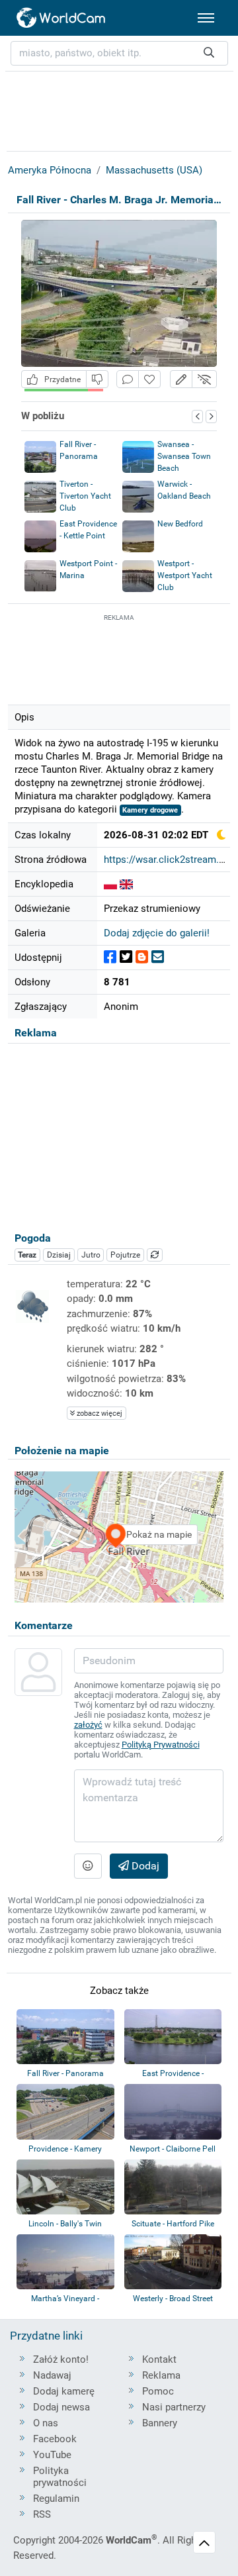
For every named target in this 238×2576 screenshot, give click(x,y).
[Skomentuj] (128, 379)
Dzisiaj (59, 1255)
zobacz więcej (99, 1413)
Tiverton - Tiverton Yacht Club (85, 496)
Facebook (55, 2439)
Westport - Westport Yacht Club (185, 575)
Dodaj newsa (61, 2407)
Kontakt (159, 2359)
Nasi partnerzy (174, 2407)
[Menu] (206, 18)
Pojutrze (125, 1255)
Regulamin (56, 2499)
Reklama (161, 2375)
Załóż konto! (61, 2359)
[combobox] (119, 53)
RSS (42, 2514)
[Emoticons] (88, 1866)
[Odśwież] (155, 1255)
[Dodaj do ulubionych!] (149, 379)
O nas (46, 2423)
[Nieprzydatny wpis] (97, 379)
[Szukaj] (209, 53)
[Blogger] (142, 957)
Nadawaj (52, 2375)
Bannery (160, 2423)
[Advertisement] (119, 658)
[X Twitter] (126, 957)
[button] (181, 379)
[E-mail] (158, 957)
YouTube (52, 2455)
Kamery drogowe (150, 810)
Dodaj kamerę (64, 2391)
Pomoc (158, 2391)
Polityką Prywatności (161, 1745)
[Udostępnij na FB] (110, 957)
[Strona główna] (61, 18)
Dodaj (144, 1866)
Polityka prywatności (60, 2477)
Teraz (27, 1255)
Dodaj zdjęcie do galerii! (157, 933)
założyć (88, 1725)
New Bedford (180, 524)
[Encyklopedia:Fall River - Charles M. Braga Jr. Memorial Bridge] (110, 884)
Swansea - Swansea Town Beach (184, 456)
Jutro (91, 1255)
